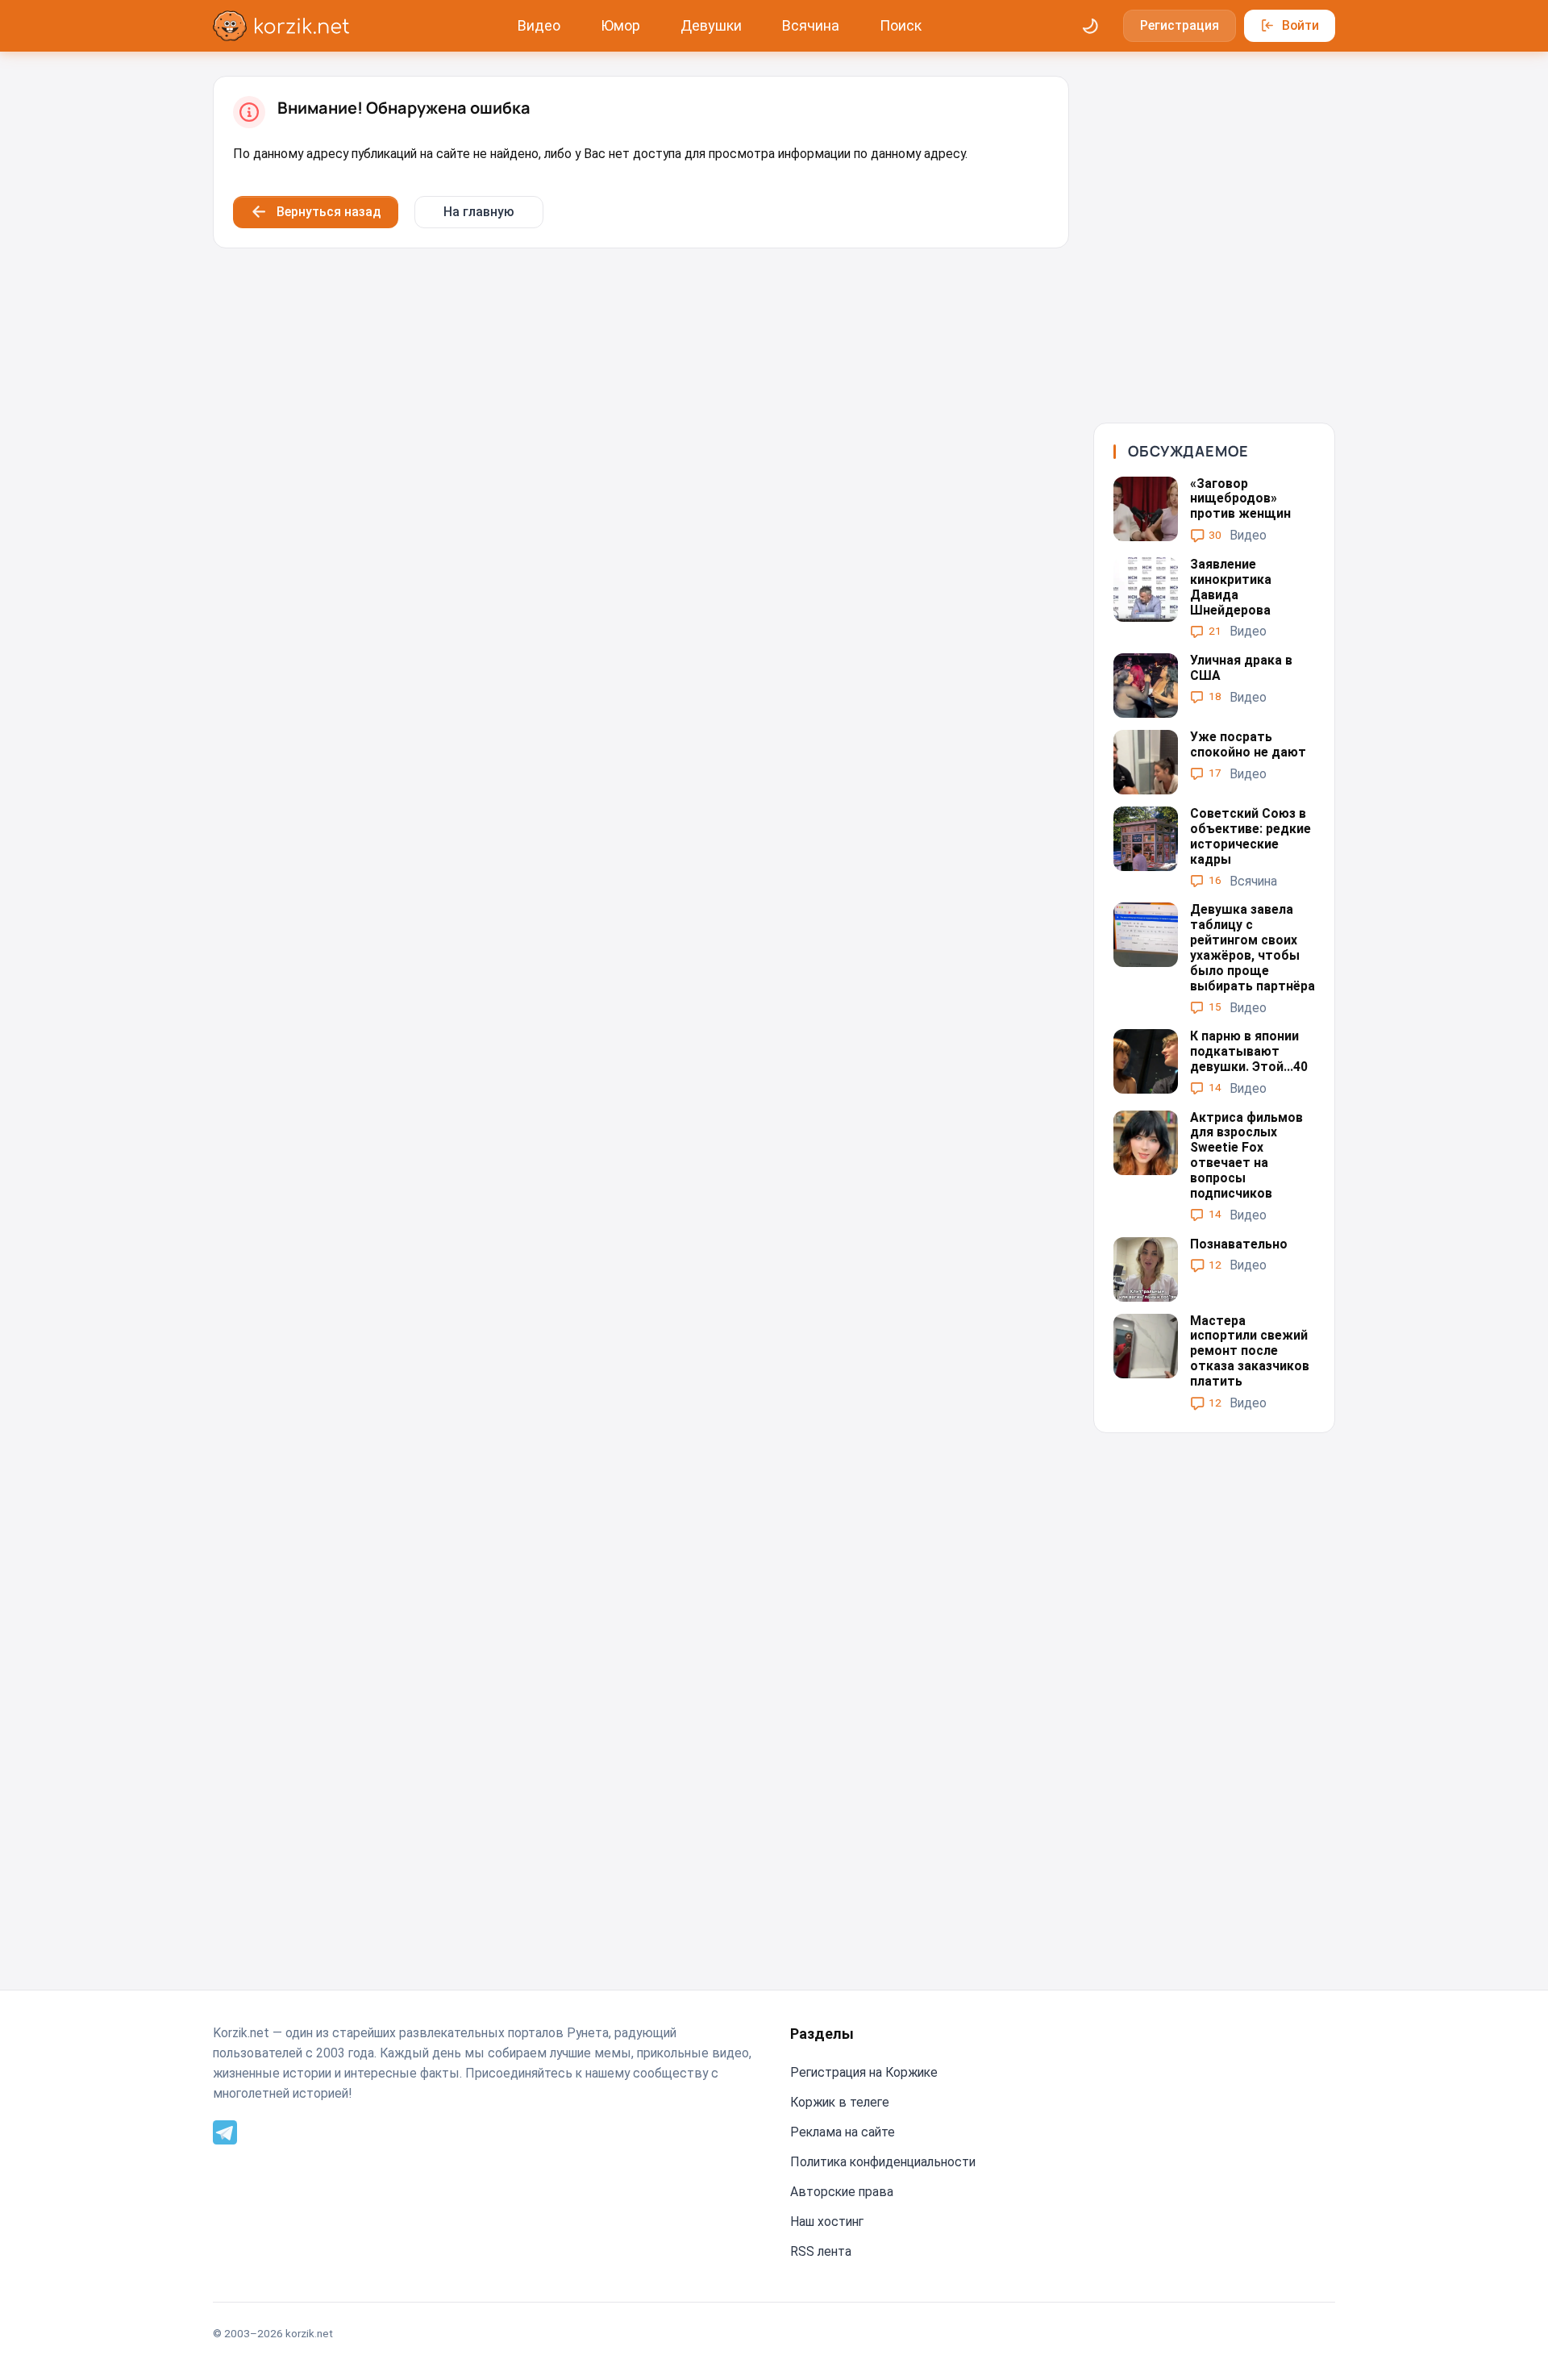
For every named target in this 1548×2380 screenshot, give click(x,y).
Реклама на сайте (843, 2132)
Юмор (620, 25)
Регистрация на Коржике (864, 2072)
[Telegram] (225, 2131)
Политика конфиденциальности (883, 2162)
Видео (539, 25)
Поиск (901, 25)
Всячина (811, 25)
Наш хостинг (827, 2222)
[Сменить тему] (1091, 26)
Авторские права (842, 2192)
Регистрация (1180, 25)
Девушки (711, 25)
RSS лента (821, 2251)
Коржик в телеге (840, 2102)
